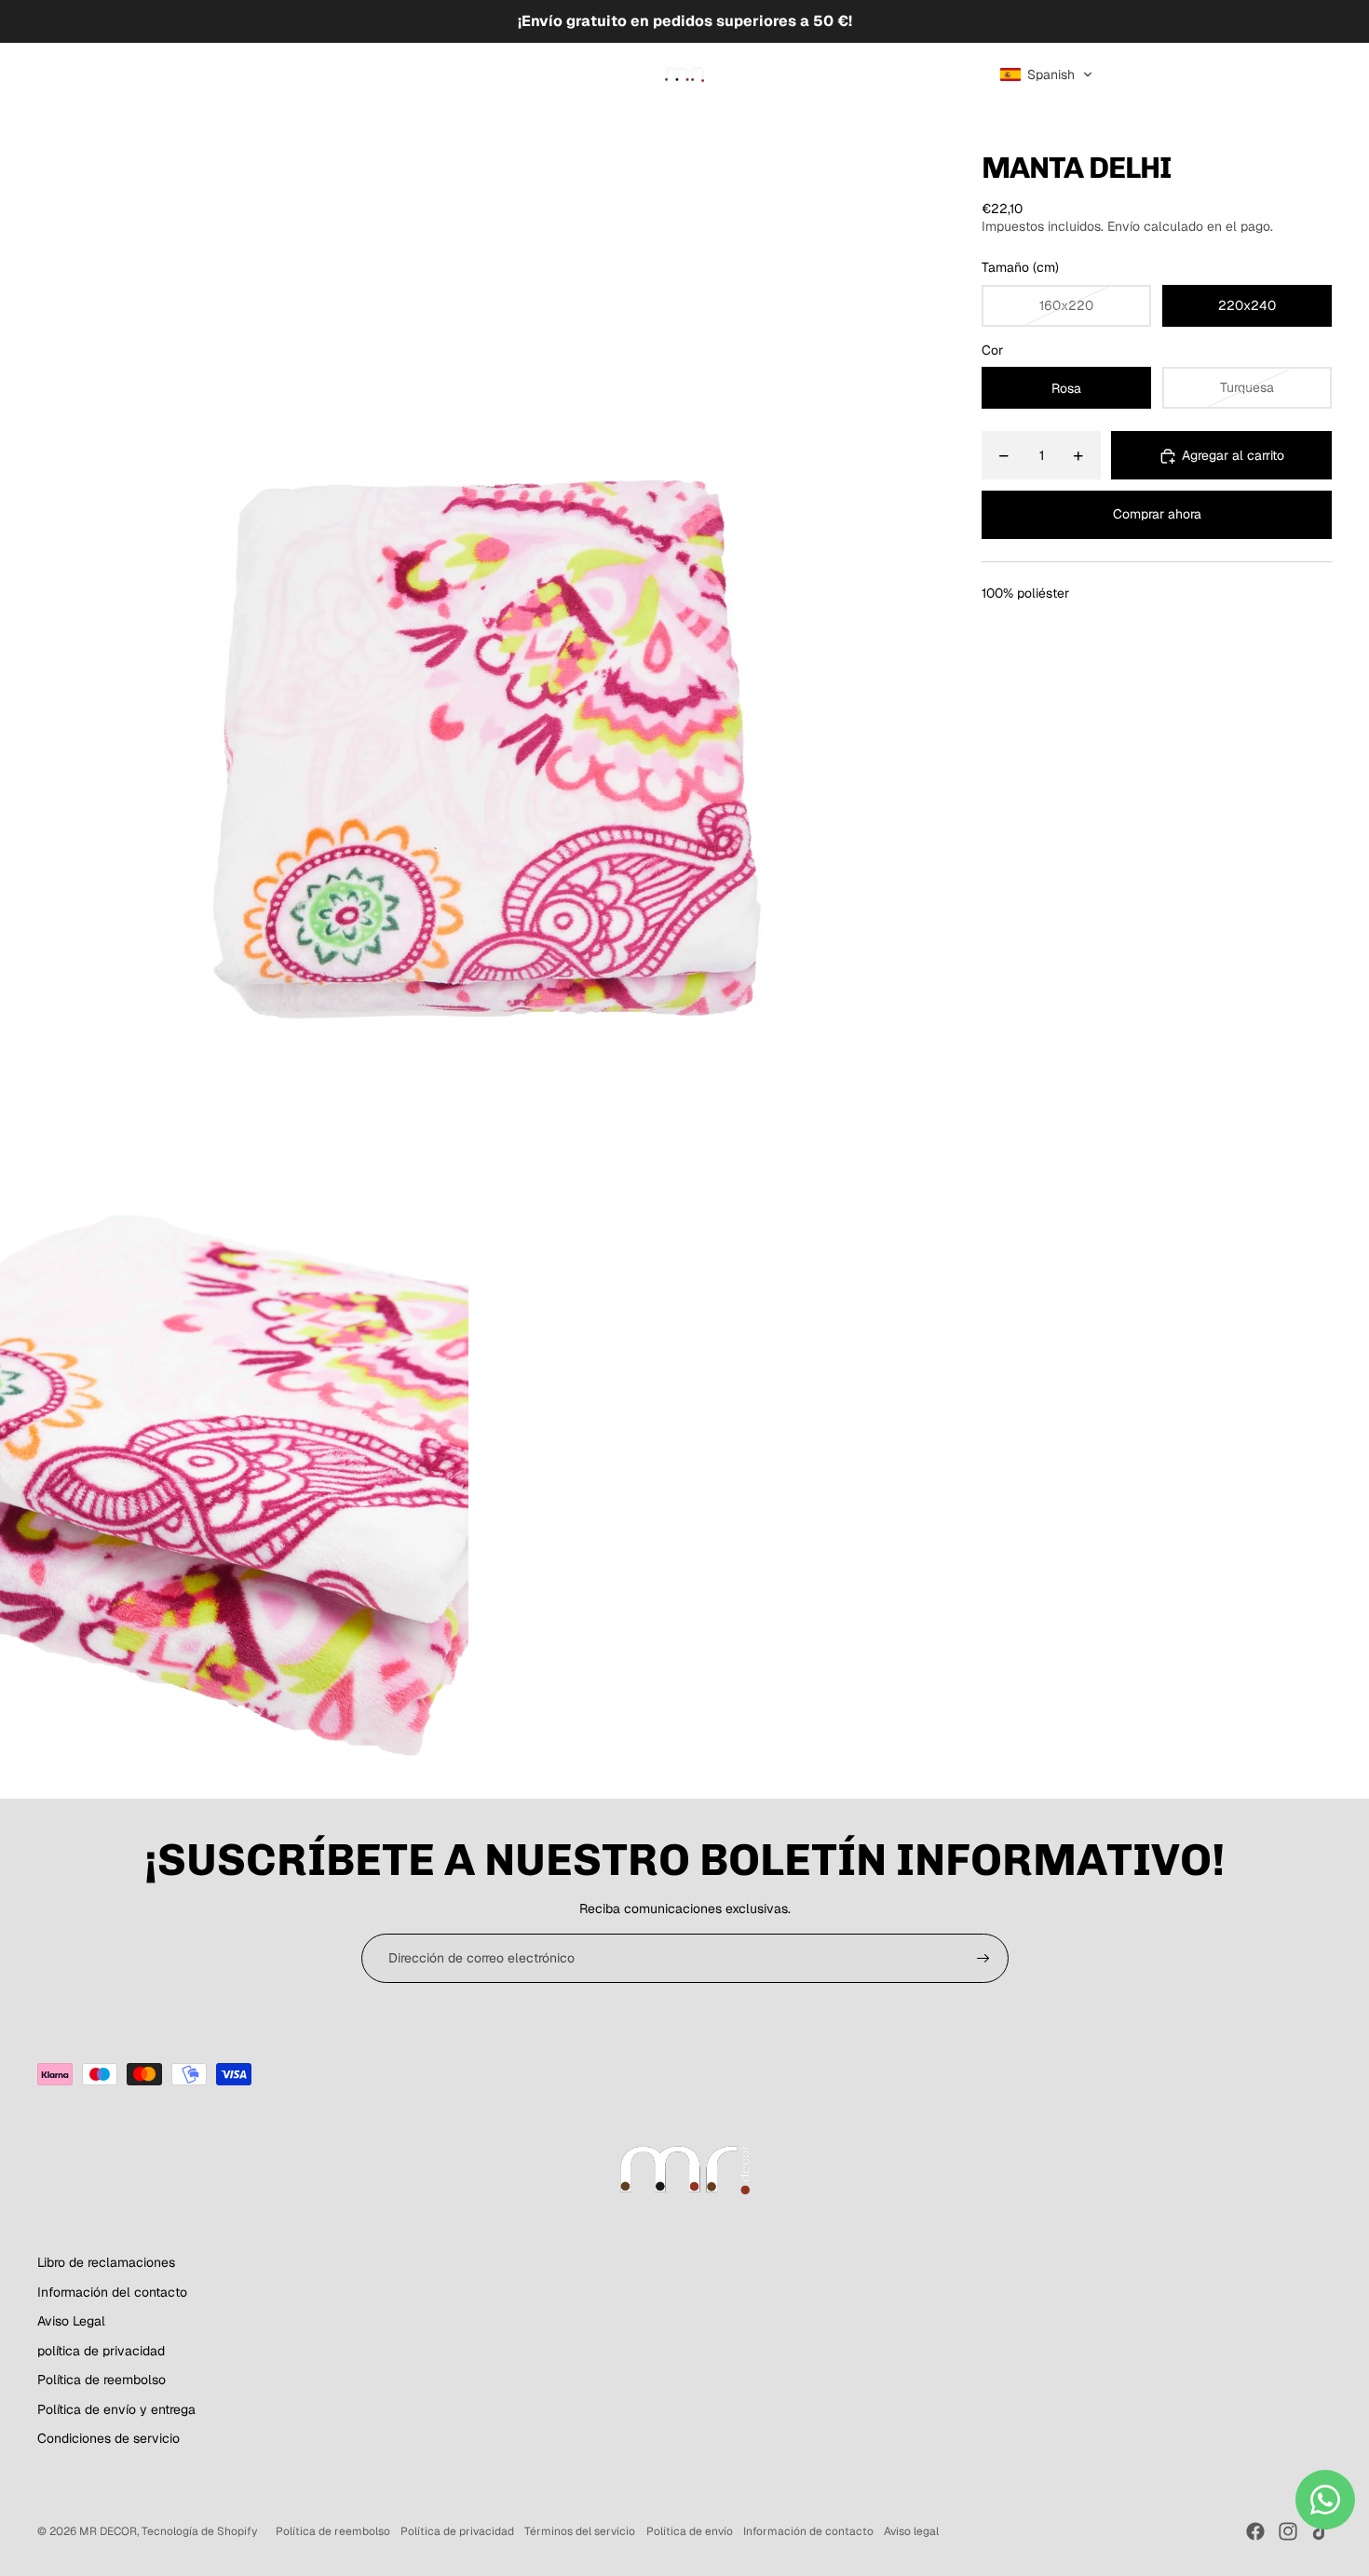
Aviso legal (911, 2531)
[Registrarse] (983, 1959)
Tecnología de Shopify (199, 2531)
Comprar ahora (1157, 514)
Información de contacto (808, 2531)
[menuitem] (80, 74)
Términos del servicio (580, 2531)
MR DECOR (108, 2531)
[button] (1046, 74)
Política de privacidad (457, 2531)
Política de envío (690, 2531)
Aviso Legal (71, 2321)
